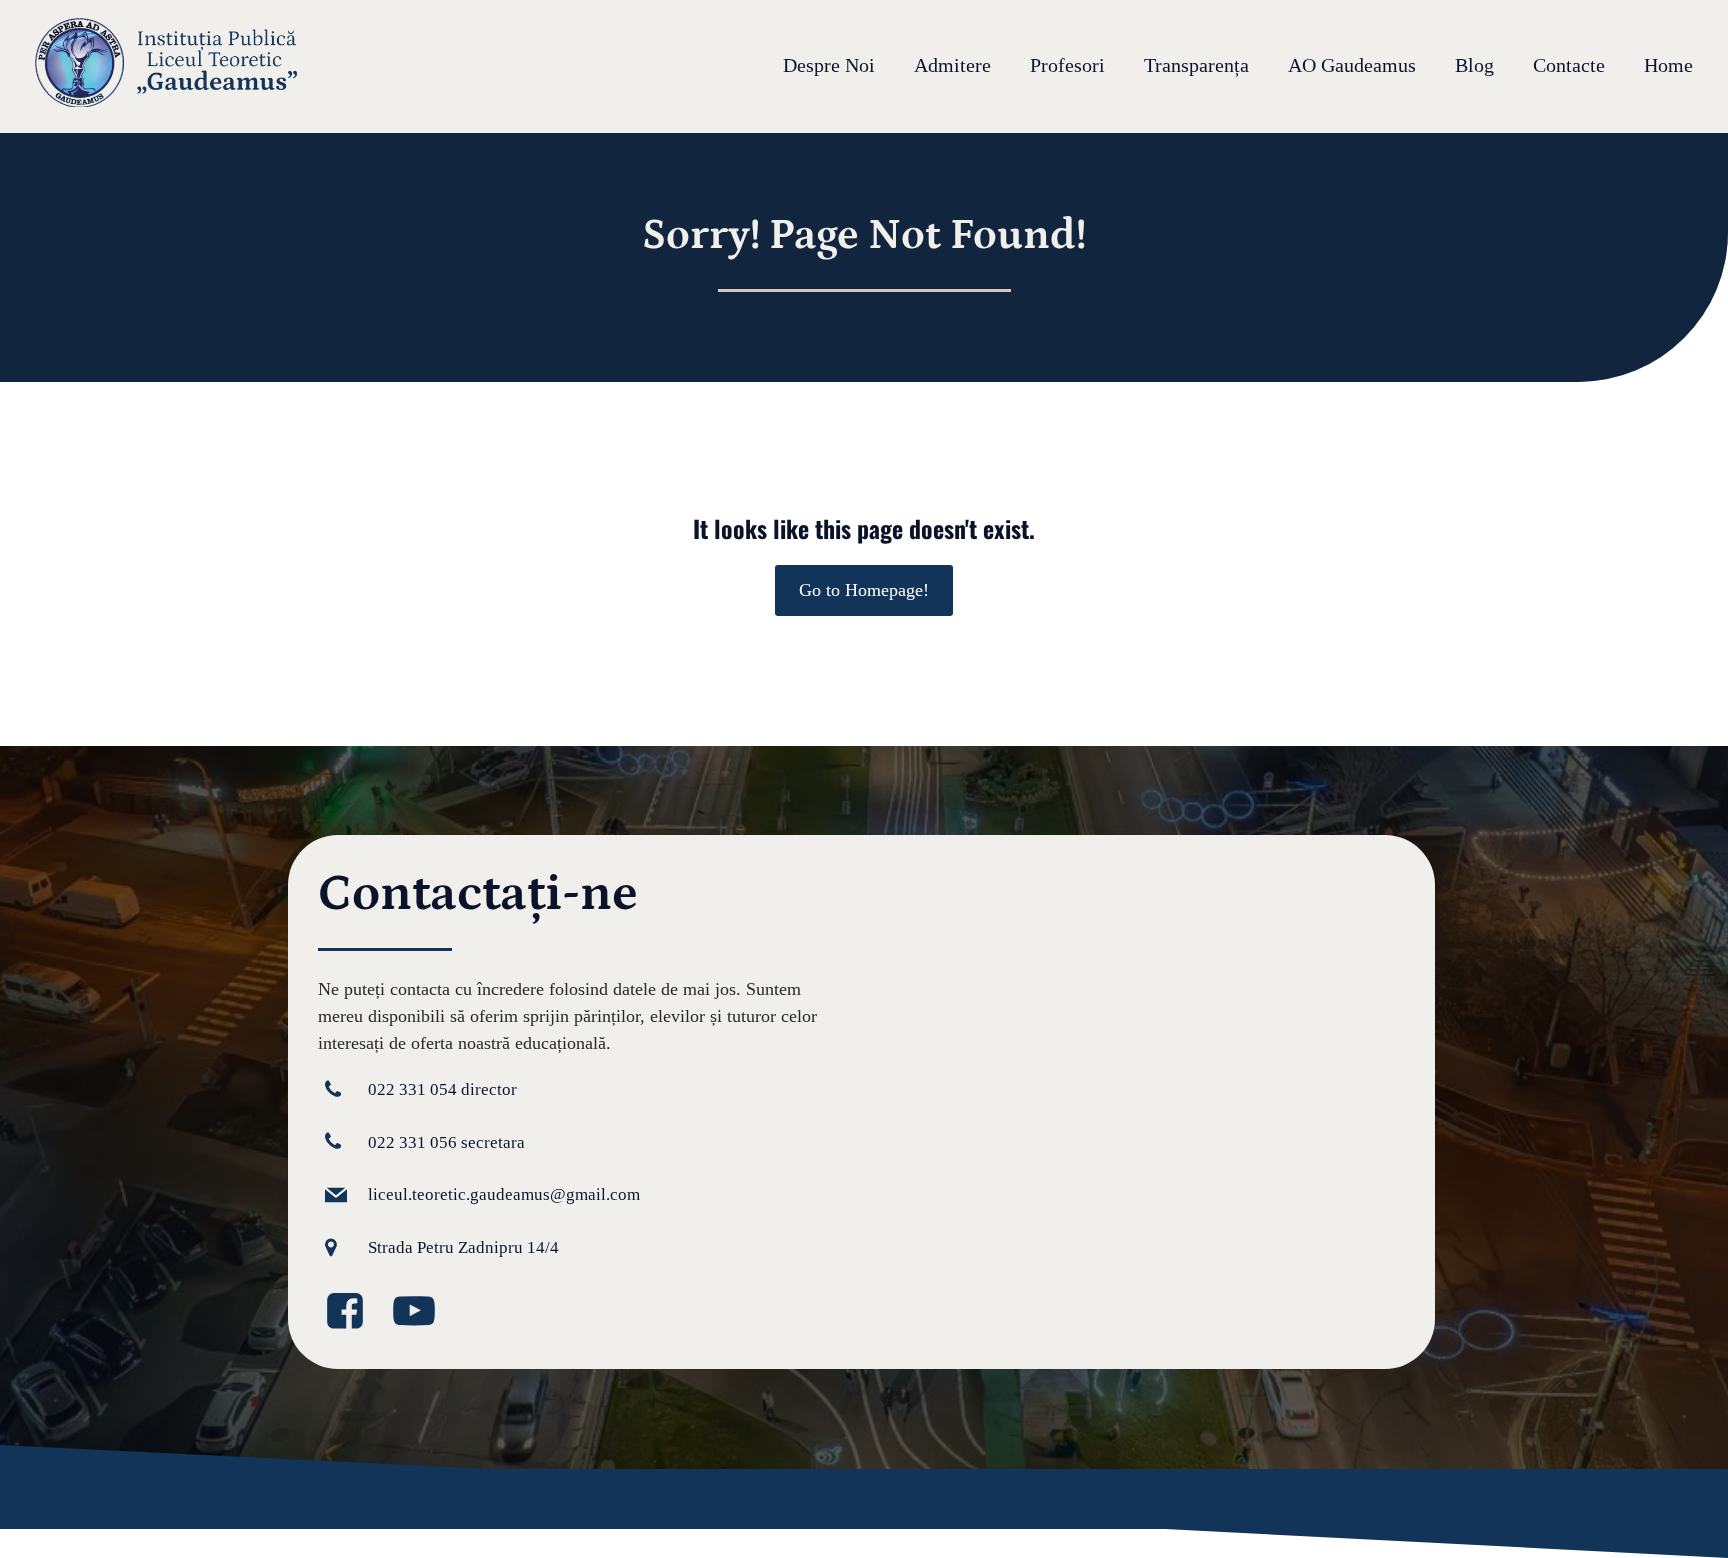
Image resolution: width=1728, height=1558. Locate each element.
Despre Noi (829, 66)
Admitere (952, 66)
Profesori (1067, 66)
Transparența (1196, 66)
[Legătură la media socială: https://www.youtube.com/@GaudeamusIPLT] (421, 1312)
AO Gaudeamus (1352, 66)
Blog (1474, 66)
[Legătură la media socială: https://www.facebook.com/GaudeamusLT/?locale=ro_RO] (352, 1312)
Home (1668, 66)
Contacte (1569, 66)
